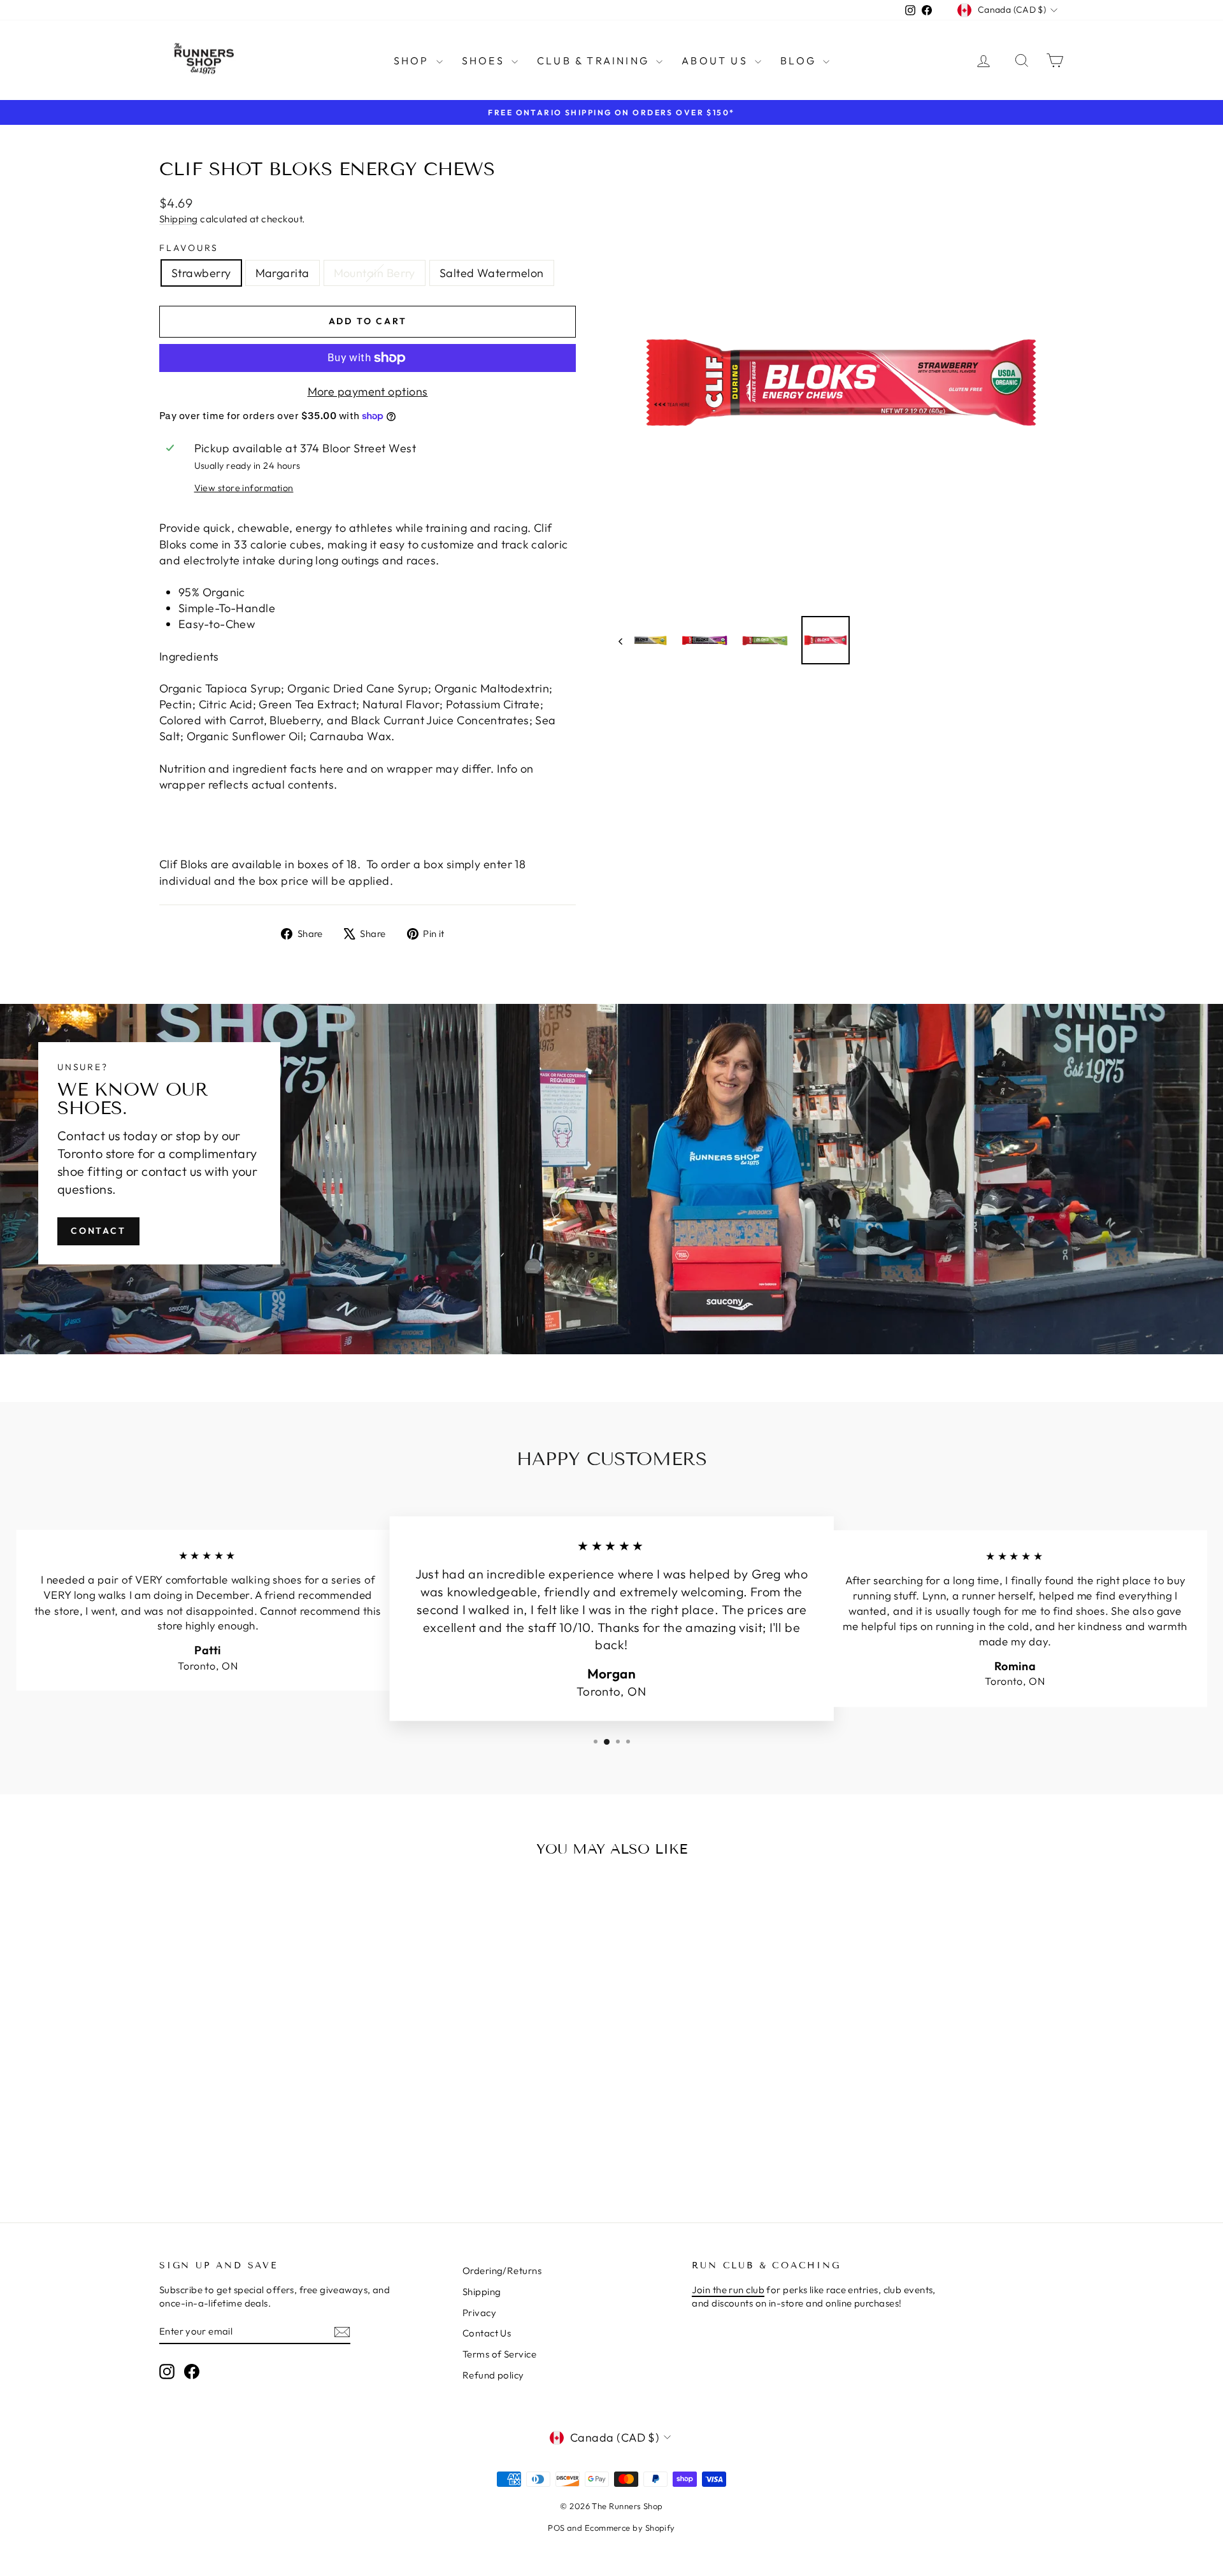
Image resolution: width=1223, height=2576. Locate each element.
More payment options (368, 391)
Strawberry (201, 273)
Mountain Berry (375, 273)
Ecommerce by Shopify (630, 2528)
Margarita (283, 273)
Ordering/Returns (502, 2271)
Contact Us (487, 2333)
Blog (800, 61)
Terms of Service (499, 2354)
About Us (717, 61)
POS (556, 2528)
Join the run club (728, 2290)
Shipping (179, 219)
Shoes (485, 61)
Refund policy (493, 2375)
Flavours (189, 248)
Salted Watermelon (492, 273)
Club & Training (595, 61)
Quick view (267, 2090)
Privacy (479, 2313)
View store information (244, 488)
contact (98, 1231)
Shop (413, 61)
